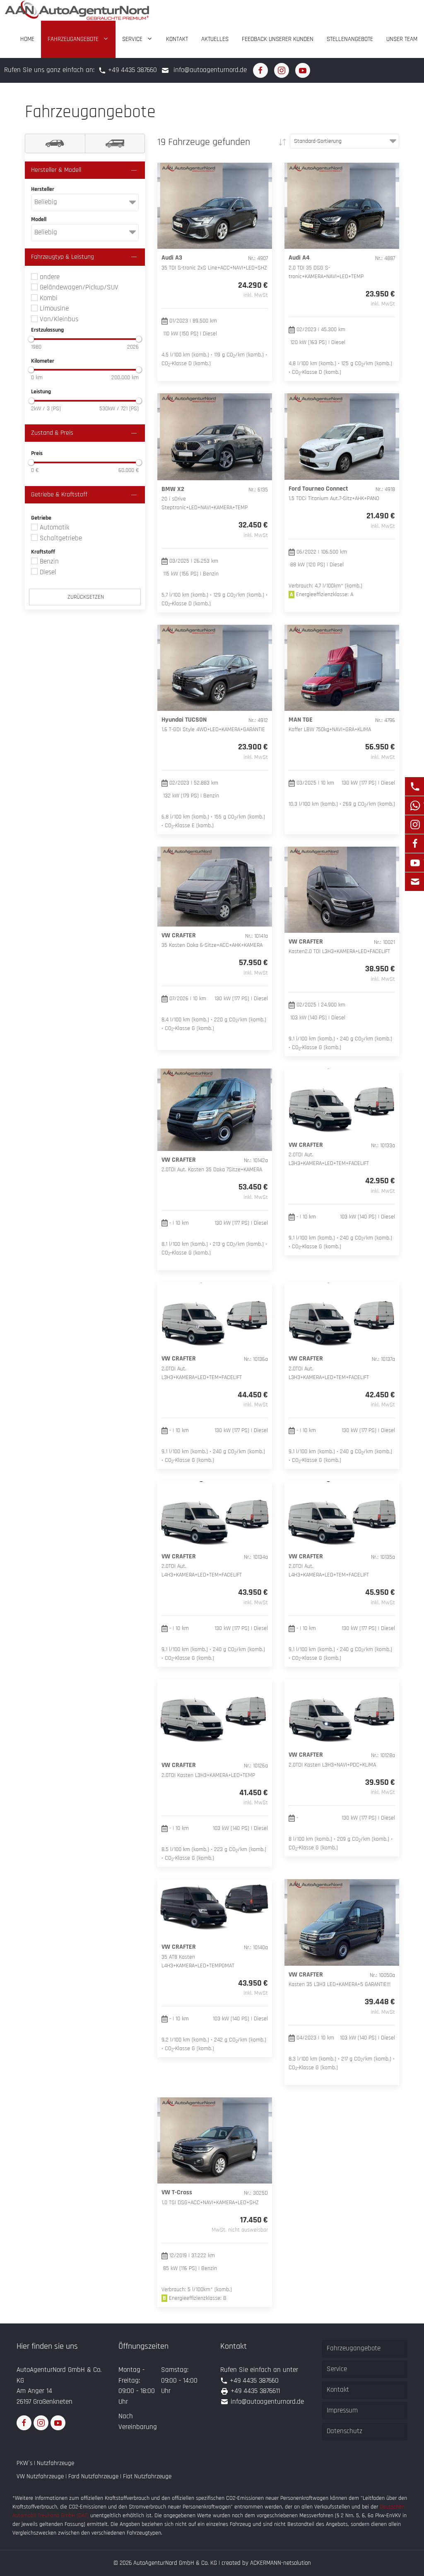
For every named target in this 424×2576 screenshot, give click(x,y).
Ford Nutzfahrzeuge (93, 2476)
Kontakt (177, 39)
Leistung (41, 392)
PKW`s (24, 2463)
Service (132, 39)
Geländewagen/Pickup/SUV (78, 287)
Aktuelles (215, 39)
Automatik (53, 527)
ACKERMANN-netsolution (281, 2563)
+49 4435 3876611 (255, 2391)
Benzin (48, 561)
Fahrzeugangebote (73, 39)
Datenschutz (344, 2431)
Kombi (48, 298)
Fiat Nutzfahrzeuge (147, 2476)
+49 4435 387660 (132, 70)
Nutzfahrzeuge (55, 2463)
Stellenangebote (350, 39)
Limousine (53, 308)
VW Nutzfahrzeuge (40, 2476)
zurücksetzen (85, 597)
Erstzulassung (47, 330)
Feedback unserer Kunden (278, 39)
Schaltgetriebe (60, 538)
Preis (37, 453)
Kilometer (43, 361)
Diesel (47, 572)
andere (49, 277)
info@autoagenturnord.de (210, 70)
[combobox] (85, 202)
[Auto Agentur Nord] (77, 10)
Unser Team (402, 39)
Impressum (342, 2410)
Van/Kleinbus (58, 319)
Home (27, 39)
